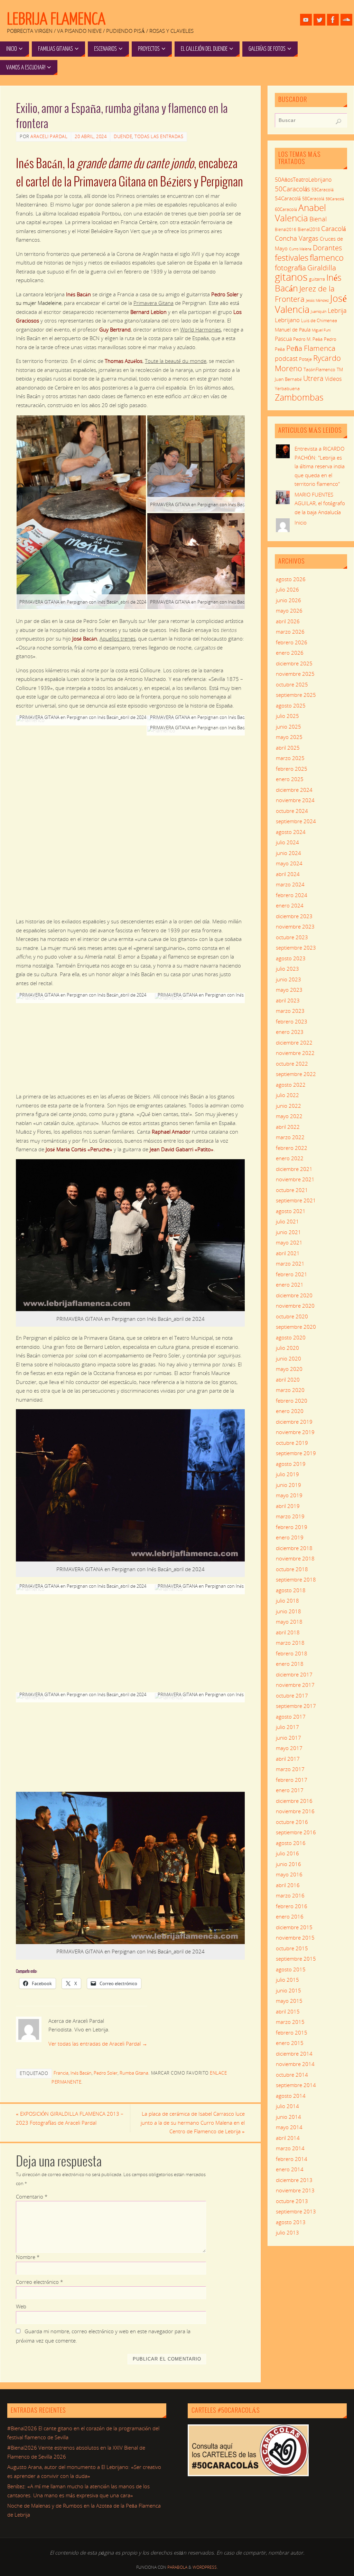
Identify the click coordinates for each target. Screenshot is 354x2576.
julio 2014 (287, 2106)
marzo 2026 (290, 632)
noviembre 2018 (295, 1558)
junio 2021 (288, 1232)
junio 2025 (288, 727)
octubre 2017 (292, 1695)
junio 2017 (288, 1738)
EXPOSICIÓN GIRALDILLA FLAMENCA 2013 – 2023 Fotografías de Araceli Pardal (70, 2118)
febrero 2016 (292, 1906)
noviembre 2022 (295, 1053)
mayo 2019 (289, 1495)
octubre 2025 (292, 684)
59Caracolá (335, 199)
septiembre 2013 (296, 2211)
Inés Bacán (81, 2073)
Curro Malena (300, 249)
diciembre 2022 (294, 1042)
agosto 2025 (291, 705)
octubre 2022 (292, 1064)
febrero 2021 (292, 1274)
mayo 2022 (289, 1116)
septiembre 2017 (296, 1706)
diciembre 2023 (294, 916)
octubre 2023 (292, 937)
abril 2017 (288, 1759)
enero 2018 (290, 1664)
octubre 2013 (292, 2201)
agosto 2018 (291, 1590)
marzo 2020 (290, 1390)
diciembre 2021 (294, 1169)
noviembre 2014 (295, 2064)
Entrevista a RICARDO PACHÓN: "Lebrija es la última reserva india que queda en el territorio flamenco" (320, 466)
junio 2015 (288, 1990)
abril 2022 (288, 1127)
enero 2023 (290, 1032)
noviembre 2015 (295, 1938)
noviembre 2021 (295, 1179)
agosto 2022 (291, 1085)
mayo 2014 (289, 2127)
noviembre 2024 (295, 800)
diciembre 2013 (294, 2180)
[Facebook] (333, 20)
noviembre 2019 (295, 1432)
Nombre (28, 2257)
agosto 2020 (291, 1337)
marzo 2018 (290, 1643)
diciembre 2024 (294, 790)
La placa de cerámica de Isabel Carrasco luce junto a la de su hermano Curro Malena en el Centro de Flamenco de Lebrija (193, 2122)
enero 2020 (290, 1411)
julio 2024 (287, 842)
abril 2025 (288, 748)
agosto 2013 (291, 2222)
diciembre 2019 (294, 1422)
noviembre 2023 (295, 926)
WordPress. (205, 2567)
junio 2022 (288, 1106)
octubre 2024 (292, 811)
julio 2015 (287, 1980)
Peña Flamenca (311, 348)
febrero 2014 (292, 2159)
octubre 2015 (292, 1948)
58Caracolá (313, 199)
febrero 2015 (292, 2032)
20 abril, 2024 (91, 136)
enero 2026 (290, 653)
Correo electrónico (39, 2282)
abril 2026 (288, 621)
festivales (292, 257)
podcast (286, 358)
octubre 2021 (292, 1190)
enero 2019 (290, 1537)
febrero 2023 (292, 1021)
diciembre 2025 (294, 663)
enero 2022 (290, 1158)
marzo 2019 (290, 1516)
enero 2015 (290, 2043)
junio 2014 (288, 2117)
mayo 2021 (289, 1242)
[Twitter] (319, 20)
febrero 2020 (292, 1401)
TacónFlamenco (319, 370)
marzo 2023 (290, 1011)
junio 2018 (288, 1611)
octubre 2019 (292, 1443)
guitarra (317, 279)
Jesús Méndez (317, 300)
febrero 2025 (292, 769)
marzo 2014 (290, 2148)
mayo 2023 (289, 990)
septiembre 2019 (296, 1453)
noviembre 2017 (295, 1685)
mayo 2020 (289, 1369)
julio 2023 (287, 969)
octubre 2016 (292, 1822)
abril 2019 (288, 1506)
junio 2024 (288, 853)
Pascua (283, 339)
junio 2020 (288, 1358)
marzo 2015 (290, 2022)
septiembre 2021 (296, 1200)
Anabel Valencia (300, 213)
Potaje (305, 359)
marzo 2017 (290, 1769)
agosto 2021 (291, 1211)
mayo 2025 (289, 737)
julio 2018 (287, 1601)
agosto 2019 (291, 1464)
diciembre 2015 (294, 1927)
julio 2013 (287, 2232)
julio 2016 (287, 1853)
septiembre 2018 (296, 1579)
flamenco (327, 257)
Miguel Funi (321, 330)
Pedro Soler (106, 2073)
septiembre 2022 (296, 1074)
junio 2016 (288, 1864)
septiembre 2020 (296, 1327)
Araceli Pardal (49, 136)
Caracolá (333, 228)
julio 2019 (287, 1474)
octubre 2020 (292, 1316)
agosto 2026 (291, 579)
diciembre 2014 (294, 2054)
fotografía (290, 268)
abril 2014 (288, 2138)
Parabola (177, 2567)
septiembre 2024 (296, 821)
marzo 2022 (290, 1137)
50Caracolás (292, 189)
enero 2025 (290, 779)
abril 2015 (288, 2011)
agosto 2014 (291, 2096)
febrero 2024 (292, 895)
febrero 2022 (292, 1148)
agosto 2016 (291, 1843)
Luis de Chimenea (319, 320)
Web (21, 2306)
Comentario (32, 2197)
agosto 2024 (291, 832)
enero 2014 (290, 2169)
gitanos (291, 277)
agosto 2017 (291, 1717)
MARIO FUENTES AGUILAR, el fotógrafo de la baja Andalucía (320, 503)
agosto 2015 (291, 1969)
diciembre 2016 (294, 1801)
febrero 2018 (292, 1653)
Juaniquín (319, 311)
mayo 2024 (289, 863)
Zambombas (299, 397)
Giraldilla (322, 268)
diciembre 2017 (294, 1674)
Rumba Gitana (134, 2073)
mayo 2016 (289, 1874)
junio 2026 (288, 600)
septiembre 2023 (296, 948)
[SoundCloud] (346, 20)
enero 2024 (290, 905)
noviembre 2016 (295, 1811)
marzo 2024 (290, 884)
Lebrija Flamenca (56, 19)
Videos (333, 379)
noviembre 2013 (295, 2190)
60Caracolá (286, 209)
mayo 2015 (289, 2001)
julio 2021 (287, 1221)
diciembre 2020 (294, 1295)
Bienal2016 (286, 229)
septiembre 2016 (296, 1832)
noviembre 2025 (295, 674)
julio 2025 (287, 716)
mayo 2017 (289, 1748)
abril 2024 (288, 874)
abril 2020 (288, 1380)
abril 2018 (288, 1632)
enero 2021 (290, 1285)
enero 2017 (290, 1790)
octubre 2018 (292, 1569)
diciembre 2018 (294, 1548)
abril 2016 (288, 1885)
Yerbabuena (287, 388)
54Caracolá (288, 198)
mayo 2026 (289, 611)
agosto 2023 (291, 958)
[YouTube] (306, 20)
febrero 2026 (292, 642)
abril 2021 (288, 1253)
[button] (81, 512)
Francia (61, 2073)
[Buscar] (338, 122)
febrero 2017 (292, 1780)
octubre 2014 (292, 2075)
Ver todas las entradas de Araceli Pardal (98, 2044)
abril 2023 (288, 1000)
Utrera (313, 378)
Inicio (301, 522)
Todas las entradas (159, 136)
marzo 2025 (290, 758)
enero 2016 (290, 1916)
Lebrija (337, 310)
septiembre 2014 (296, 2085)
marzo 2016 (290, 1895)
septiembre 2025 (296, 695)
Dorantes (327, 248)
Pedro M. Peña (308, 339)
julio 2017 (287, 1727)
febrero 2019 (292, 1527)
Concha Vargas (297, 238)
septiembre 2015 (296, 1959)
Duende (123, 136)
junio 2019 (288, 1485)
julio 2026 (287, 589)
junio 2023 (288, 979)
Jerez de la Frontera (305, 294)
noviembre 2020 (295, 1306)
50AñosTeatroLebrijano (303, 180)
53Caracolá (323, 190)
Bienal (318, 219)
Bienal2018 (309, 229)
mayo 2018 (289, 1622)
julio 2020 (287, 1348)
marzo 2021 (290, 1263)
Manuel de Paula (293, 330)
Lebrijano (287, 320)
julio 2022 (287, 1095)
